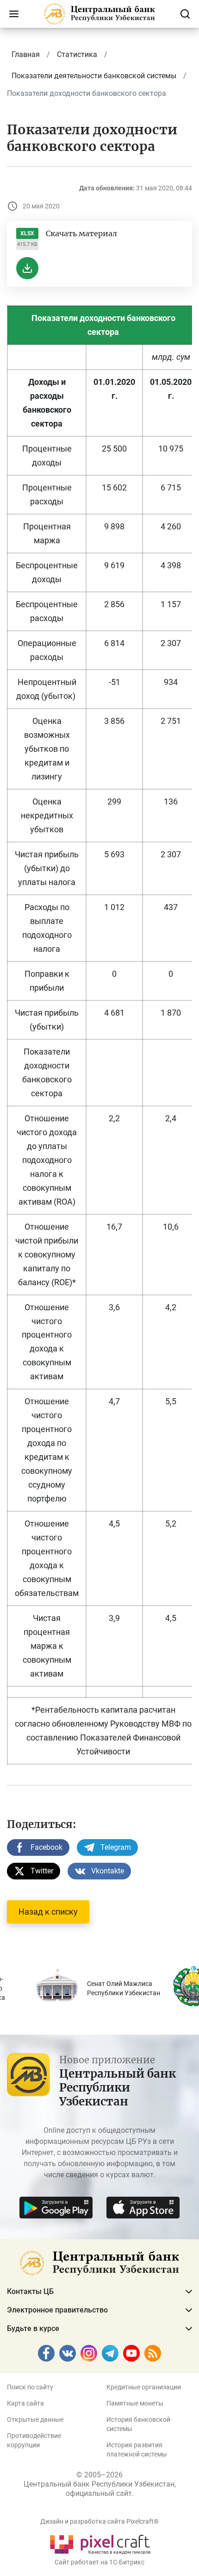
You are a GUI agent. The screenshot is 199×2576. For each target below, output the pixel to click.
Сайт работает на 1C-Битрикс (99, 2562)
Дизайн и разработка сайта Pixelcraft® (99, 2521)
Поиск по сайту (30, 2387)
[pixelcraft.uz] (100, 2543)
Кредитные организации (144, 2387)
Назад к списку (48, 1912)
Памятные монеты (135, 2403)
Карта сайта (25, 2403)
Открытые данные (35, 2419)
